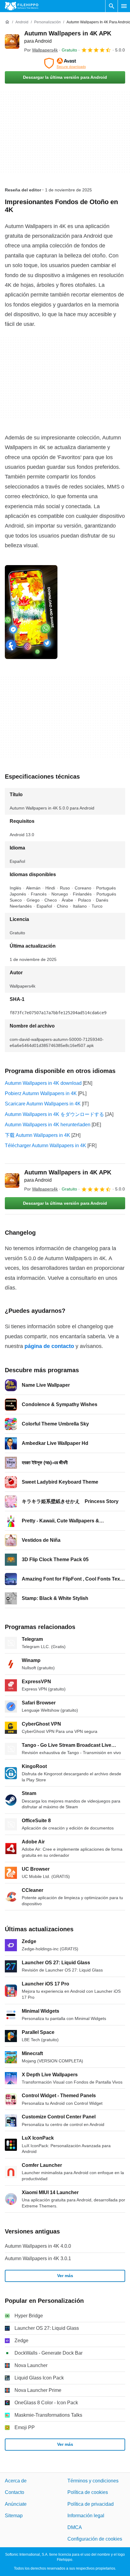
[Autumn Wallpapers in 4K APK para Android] (12, 41)
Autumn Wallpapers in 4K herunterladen (48, 1125)
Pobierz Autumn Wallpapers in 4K (41, 1093)
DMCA (75, 2527)
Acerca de (16, 2481)
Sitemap (14, 2516)
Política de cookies (88, 2492)
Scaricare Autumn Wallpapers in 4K (43, 1104)
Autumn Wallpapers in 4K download (43, 1083)
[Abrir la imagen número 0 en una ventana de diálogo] (31, 612)
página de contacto (49, 1346)
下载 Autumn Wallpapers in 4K (37, 1135)
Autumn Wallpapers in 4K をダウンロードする (54, 1114)
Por (41, 50)
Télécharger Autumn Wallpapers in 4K (45, 1146)
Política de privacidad (91, 2504)
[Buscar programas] (112, 6)
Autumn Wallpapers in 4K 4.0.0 (38, 2246)
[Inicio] (7, 22)
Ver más (65, 2276)
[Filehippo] (22, 6)
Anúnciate (16, 2504)
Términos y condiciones (93, 2481)
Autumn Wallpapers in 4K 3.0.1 (38, 2258)
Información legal (86, 2516)
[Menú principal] (124, 6)
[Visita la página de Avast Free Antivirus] (65, 63)
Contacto (15, 2492)
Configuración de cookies (95, 2539)
